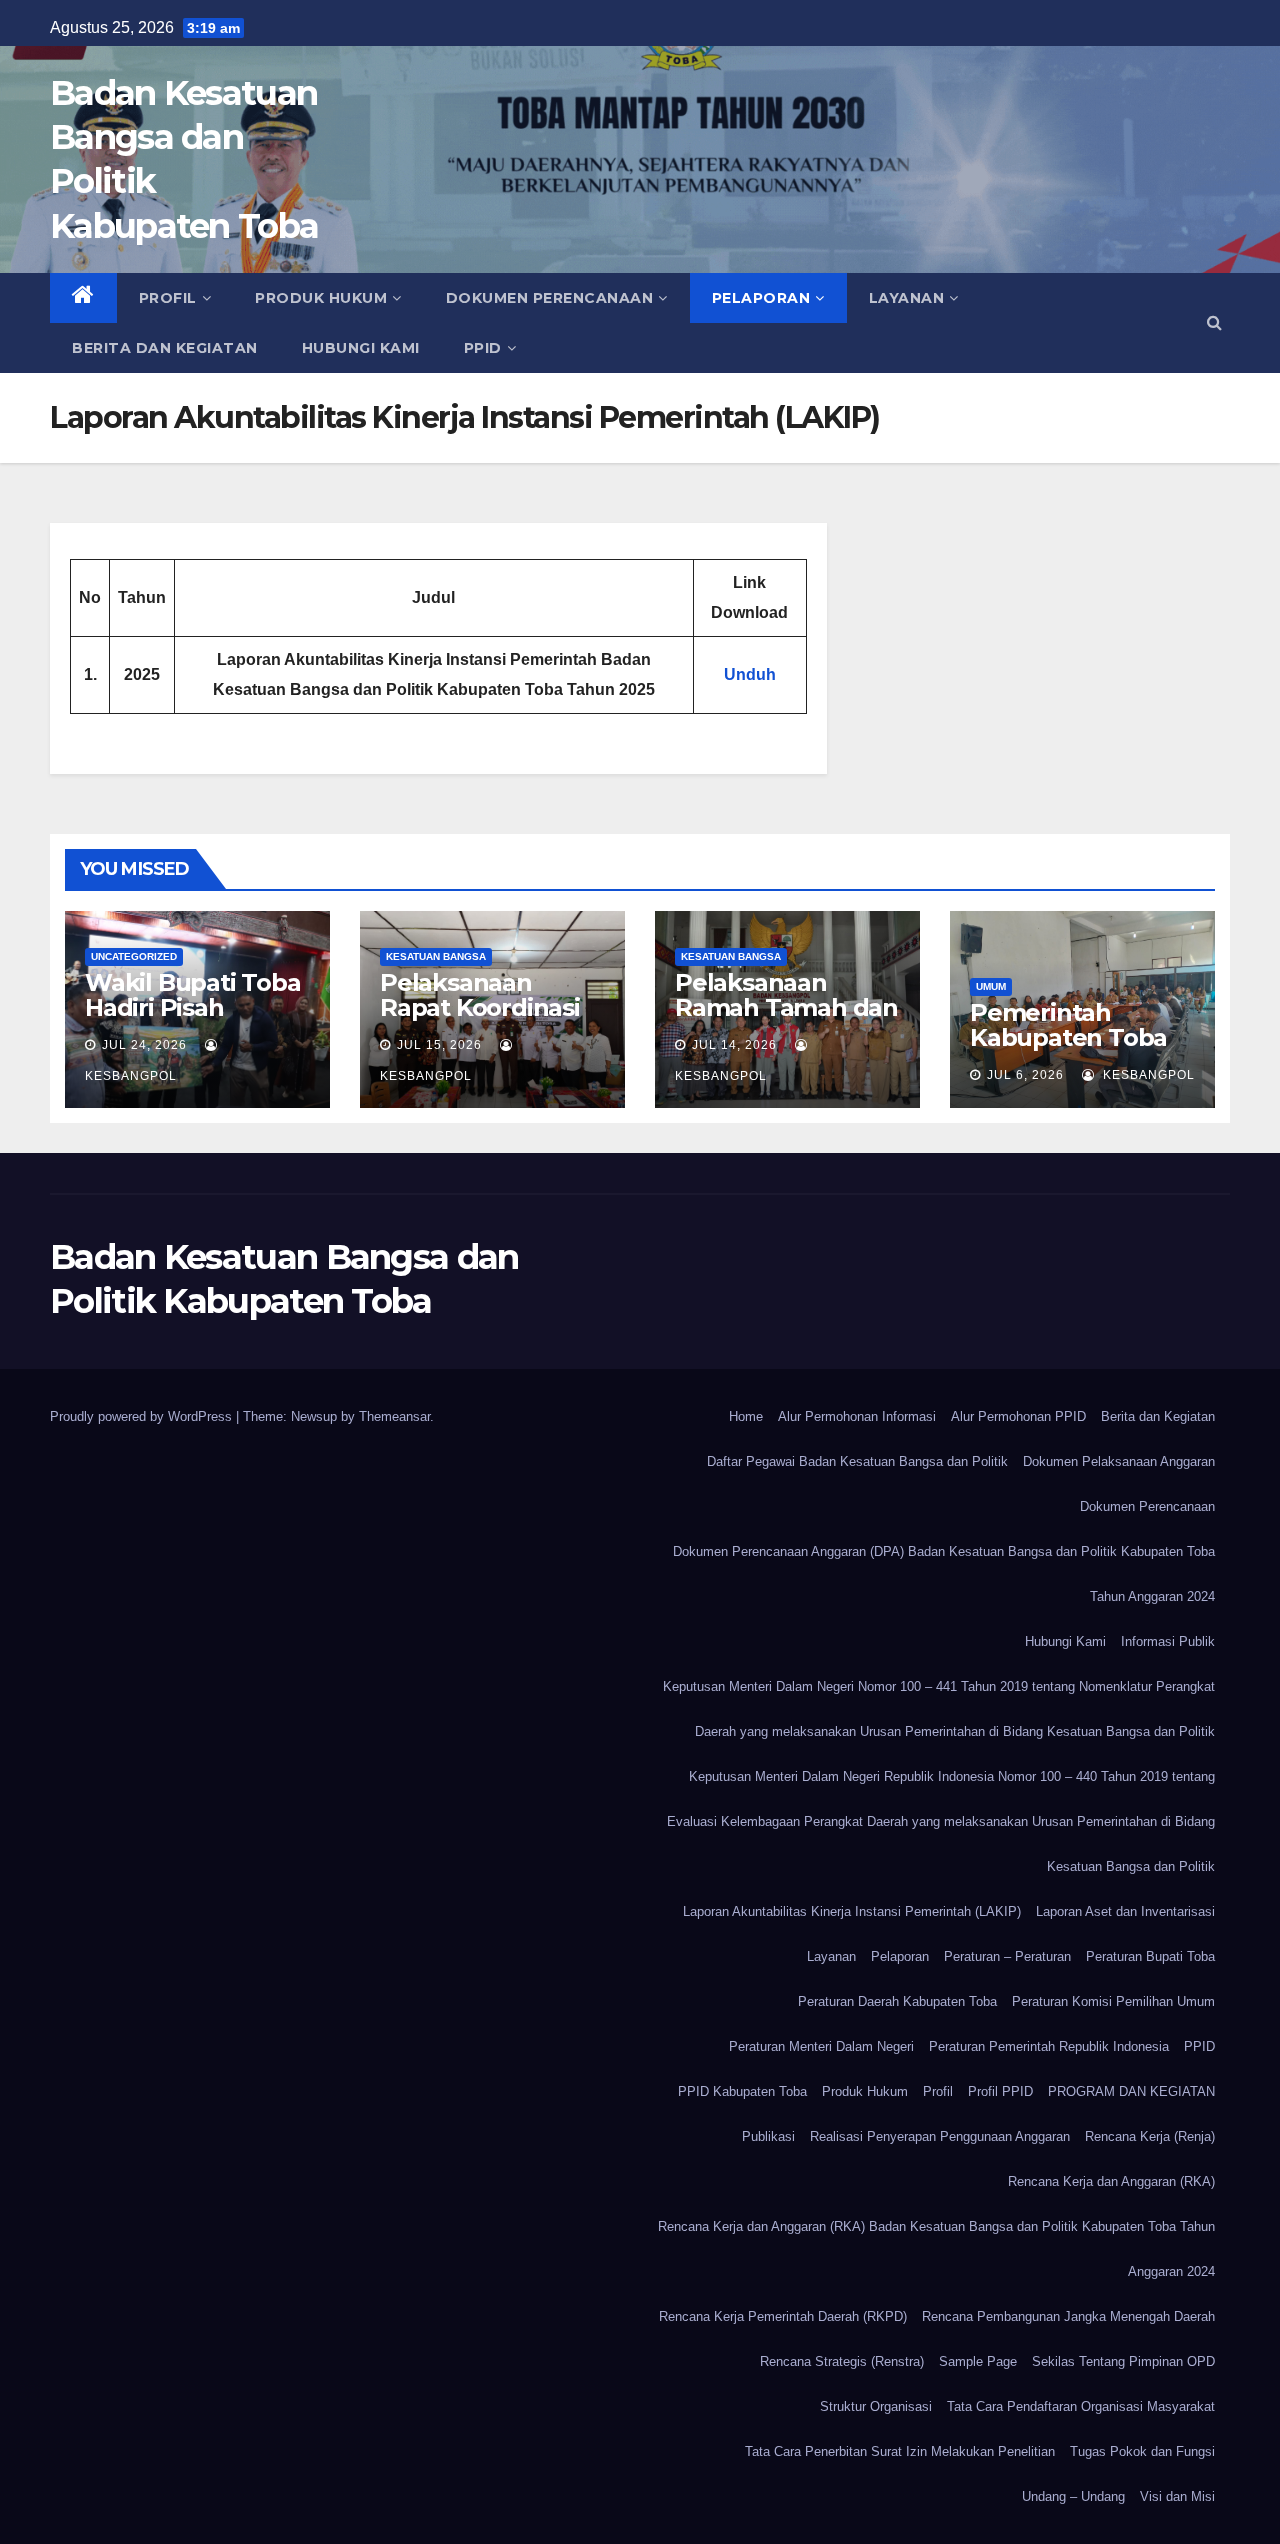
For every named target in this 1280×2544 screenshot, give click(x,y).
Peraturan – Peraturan (1007, 1956)
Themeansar (394, 1416)
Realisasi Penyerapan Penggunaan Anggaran (940, 2136)
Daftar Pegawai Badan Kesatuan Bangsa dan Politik (857, 1461)
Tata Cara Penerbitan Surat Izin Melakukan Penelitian (900, 2451)
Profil (168, 298)
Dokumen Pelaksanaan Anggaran (1119, 1461)
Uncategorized (134, 956)
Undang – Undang (1073, 2496)
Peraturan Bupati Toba (1150, 1956)
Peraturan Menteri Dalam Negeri (821, 2046)
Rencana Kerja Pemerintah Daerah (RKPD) (783, 2316)
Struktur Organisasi (876, 2406)
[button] (1214, 322)
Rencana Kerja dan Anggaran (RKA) (1111, 2181)
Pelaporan (761, 298)
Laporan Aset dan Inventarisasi (1125, 1911)
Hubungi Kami (361, 348)
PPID (483, 348)
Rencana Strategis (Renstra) (842, 2361)
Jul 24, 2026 (144, 1045)
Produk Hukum (321, 298)
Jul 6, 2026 (1025, 1075)
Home (746, 1416)
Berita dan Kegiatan (165, 348)
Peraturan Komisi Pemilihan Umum (1113, 2001)
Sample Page (978, 2361)
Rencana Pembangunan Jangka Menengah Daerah (1068, 2316)
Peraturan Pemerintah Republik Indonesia (1049, 2046)
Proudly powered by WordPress (143, 1416)
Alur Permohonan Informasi (857, 1416)
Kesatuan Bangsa (436, 956)
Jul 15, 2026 (439, 1045)
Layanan (907, 298)
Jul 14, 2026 (734, 1045)
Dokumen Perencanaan (550, 298)
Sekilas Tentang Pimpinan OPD (1123, 2361)
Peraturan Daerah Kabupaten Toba (897, 2001)
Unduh (750, 674)
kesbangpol (1147, 1075)
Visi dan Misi (1177, 2496)
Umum (991, 986)
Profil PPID (1000, 2091)
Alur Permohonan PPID (1018, 1416)
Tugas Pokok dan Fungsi (1142, 2451)
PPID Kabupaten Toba (742, 2091)
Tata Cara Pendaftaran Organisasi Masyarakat (1081, 2406)
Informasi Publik (1168, 1641)
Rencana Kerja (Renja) (1150, 2136)
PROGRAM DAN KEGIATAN (1131, 2091)
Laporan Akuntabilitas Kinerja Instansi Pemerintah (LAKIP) (852, 1911)
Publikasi (768, 2136)
